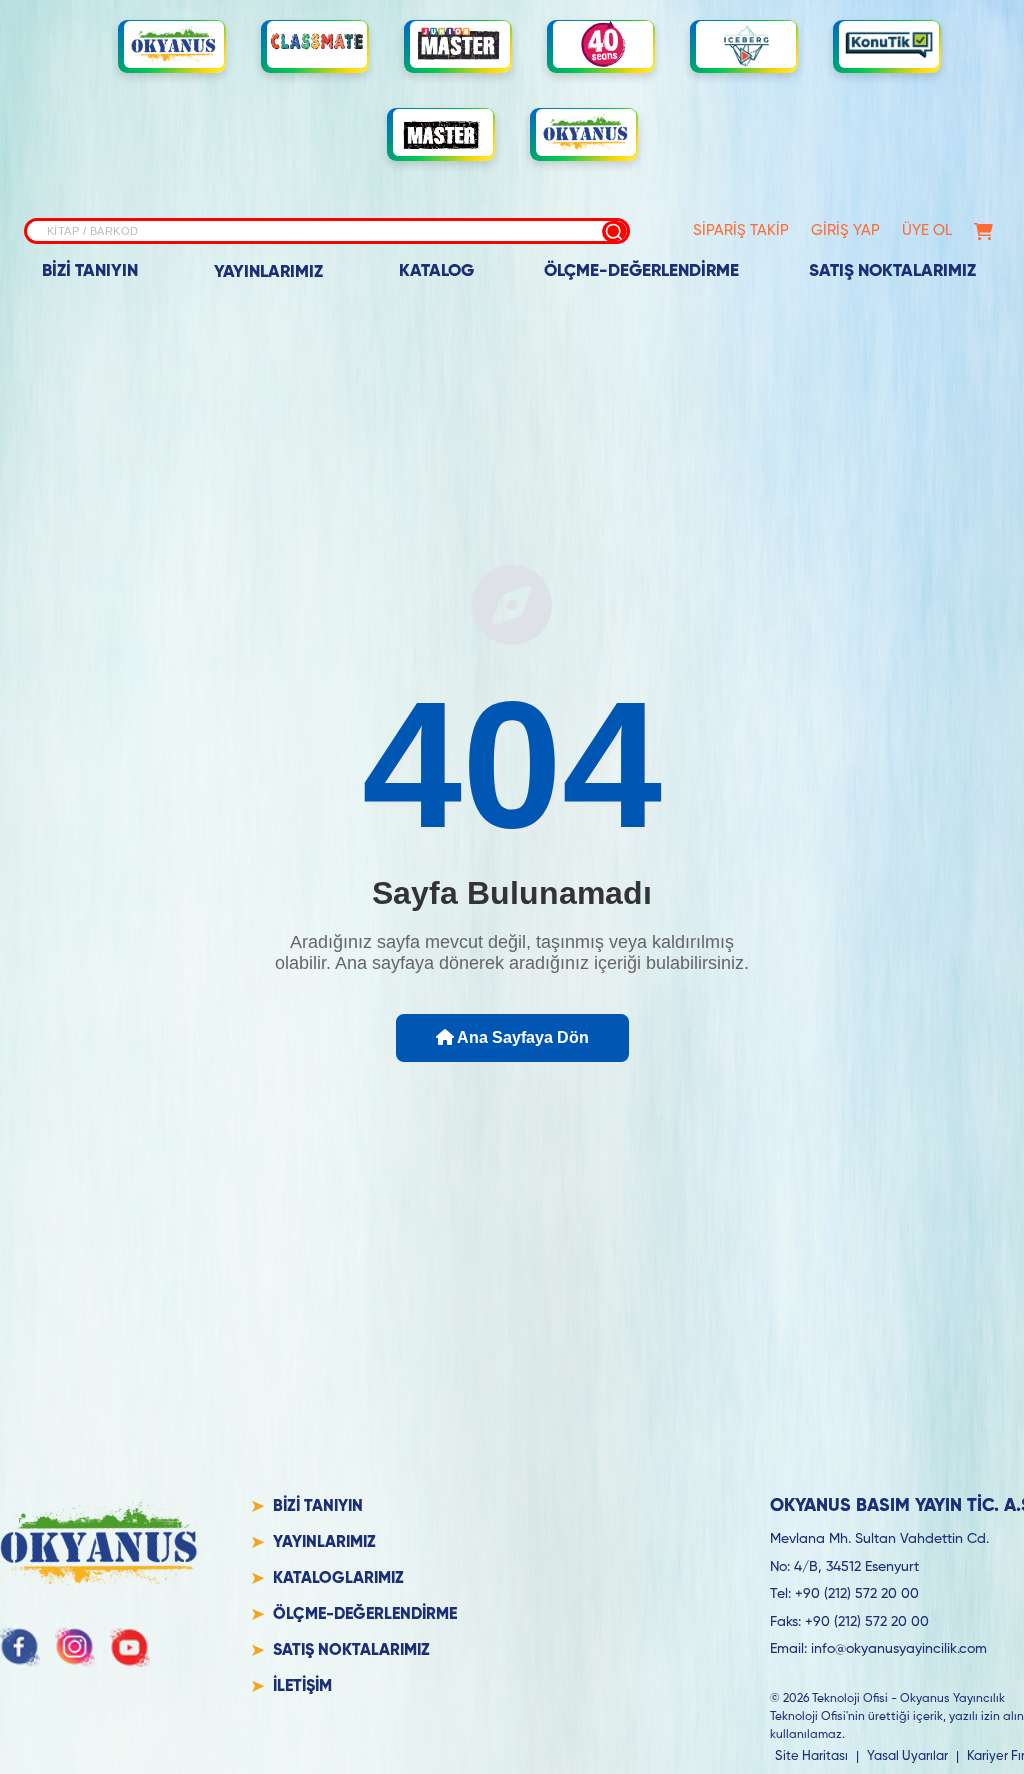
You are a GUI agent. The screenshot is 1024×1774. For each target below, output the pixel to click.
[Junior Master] (460, 44)
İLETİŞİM (302, 1687)
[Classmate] (317, 45)
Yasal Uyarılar (907, 1756)
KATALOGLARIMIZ (338, 1579)
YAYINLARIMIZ (268, 272)
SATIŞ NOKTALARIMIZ (892, 271)
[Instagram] (75, 1647)
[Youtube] (130, 1647)
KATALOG (436, 271)
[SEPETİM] (983, 231)
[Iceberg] (746, 44)
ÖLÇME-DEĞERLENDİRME (641, 271)
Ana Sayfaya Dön (521, 1037)
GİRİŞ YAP (845, 230)
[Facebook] (20, 1647)
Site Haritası (811, 1756)
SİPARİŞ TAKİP (741, 230)
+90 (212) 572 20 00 (857, 1594)
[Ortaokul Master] (443, 133)
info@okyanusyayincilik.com (899, 1649)
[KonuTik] (889, 45)
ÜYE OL (927, 230)
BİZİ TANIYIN (90, 271)
